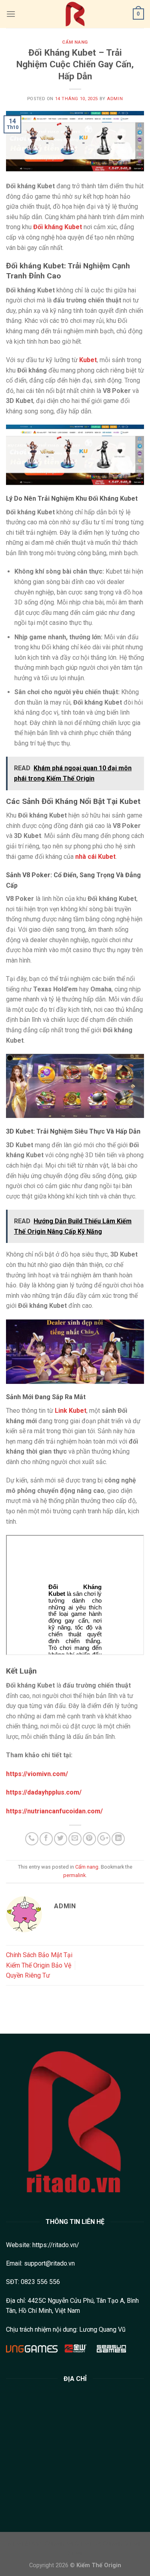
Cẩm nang (75, 42)
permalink (74, 1875)
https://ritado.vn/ (56, 2245)
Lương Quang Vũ (102, 2329)
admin (115, 99)
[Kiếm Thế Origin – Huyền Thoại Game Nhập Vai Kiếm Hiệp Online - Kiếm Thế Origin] (75, 14)
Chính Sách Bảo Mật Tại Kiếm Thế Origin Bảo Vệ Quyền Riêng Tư (39, 1965)
